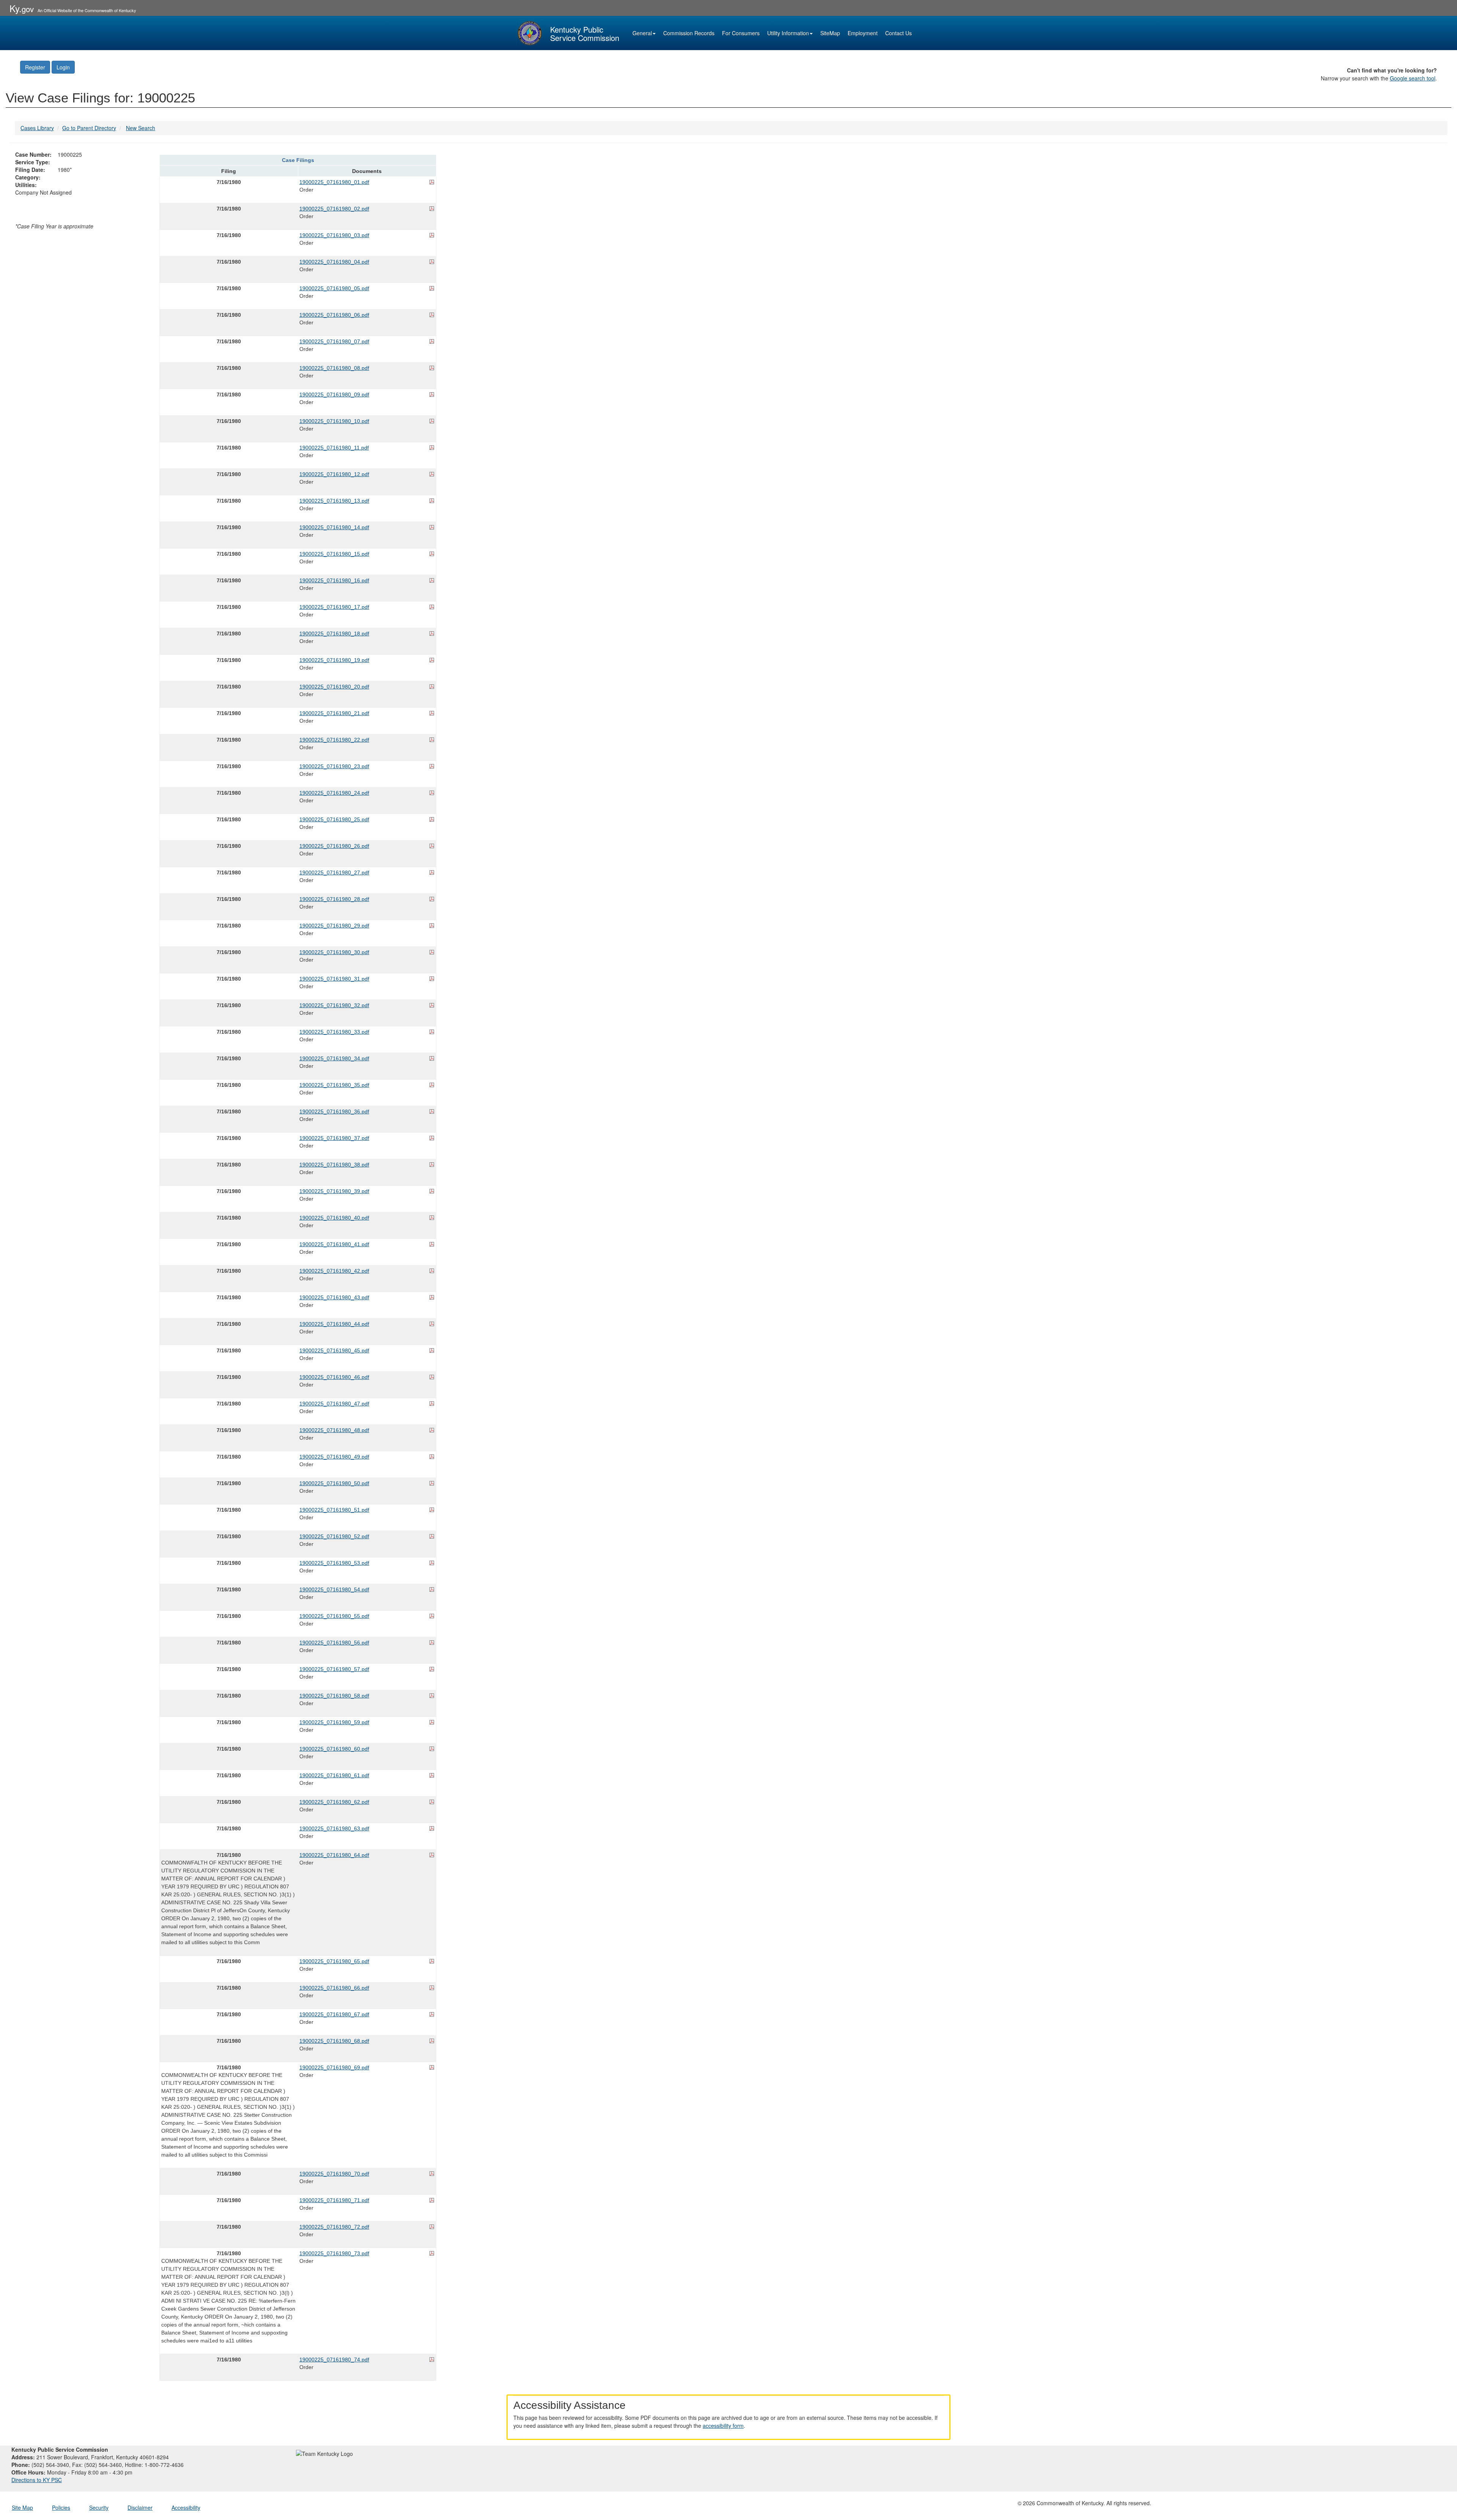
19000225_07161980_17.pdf (334, 607)
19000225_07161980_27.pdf (334, 872)
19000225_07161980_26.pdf (334, 846)
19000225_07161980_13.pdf (334, 501)
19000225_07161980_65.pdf (334, 1961)
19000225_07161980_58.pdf (334, 1696)
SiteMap (830, 33)
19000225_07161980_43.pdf (334, 1297)
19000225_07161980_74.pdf (334, 2360)
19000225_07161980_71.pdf (334, 2200)
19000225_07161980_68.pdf (334, 2041)
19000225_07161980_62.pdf (334, 1802)
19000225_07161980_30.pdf (334, 952)
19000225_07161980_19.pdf (334, 660)
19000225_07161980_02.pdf (334, 209)
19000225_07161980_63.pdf (334, 1828)
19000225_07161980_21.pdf (334, 713)
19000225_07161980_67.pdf (334, 2014)
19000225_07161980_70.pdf (334, 2174)
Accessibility (186, 2507)
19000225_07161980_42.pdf (334, 1271)
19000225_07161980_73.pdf (334, 2253)
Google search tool (1413, 78)
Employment (863, 33)
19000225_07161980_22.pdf (334, 740)
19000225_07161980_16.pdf (334, 580)
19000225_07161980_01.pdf (334, 182)
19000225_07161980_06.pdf (334, 315)
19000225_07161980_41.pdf (334, 1244)
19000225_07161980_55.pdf (334, 1616)
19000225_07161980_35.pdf (334, 1085)
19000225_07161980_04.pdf (334, 262)
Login (63, 67)
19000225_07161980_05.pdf (334, 288)
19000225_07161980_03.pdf (334, 235)
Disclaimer (140, 2507)
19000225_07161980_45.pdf (334, 1350)
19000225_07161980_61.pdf (334, 1775)
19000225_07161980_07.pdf (334, 341)
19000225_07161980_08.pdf (334, 368)
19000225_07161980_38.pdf (334, 1165)
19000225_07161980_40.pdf (334, 1218)
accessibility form (723, 2426)
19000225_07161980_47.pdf (334, 1404)
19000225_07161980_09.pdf (334, 395)
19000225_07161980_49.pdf (334, 1457)
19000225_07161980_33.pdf (334, 1032)
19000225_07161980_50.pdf (334, 1483)
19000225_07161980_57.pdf (334, 1669)
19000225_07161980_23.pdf (334, 766)
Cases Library (37, 128)
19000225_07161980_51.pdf (334, 1510)
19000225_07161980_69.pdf (334, 2067)
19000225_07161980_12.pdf (334, 474)
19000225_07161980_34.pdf (334, 1058)
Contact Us (898, 33)
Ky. (22, 8)
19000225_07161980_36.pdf (334, 1111)
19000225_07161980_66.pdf (334, 1988)
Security (99, 2507)
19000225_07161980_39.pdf (334, 1191)
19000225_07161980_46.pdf (334, 1377)
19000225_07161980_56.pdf (334, 1643)
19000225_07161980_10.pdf (334, 421)
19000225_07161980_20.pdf (334, 687)
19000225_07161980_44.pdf (334, 1324)
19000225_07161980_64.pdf (334, 1855)
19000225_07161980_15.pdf (334, 554)
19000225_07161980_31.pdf (334, 979)
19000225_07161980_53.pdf (334, 1563)
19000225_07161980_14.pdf (334, 527)
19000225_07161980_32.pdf (334, 1005)
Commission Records (689, 33)
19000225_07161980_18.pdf (334, 634)
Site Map (22, 2507)
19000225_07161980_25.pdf (334, 819)
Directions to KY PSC (37, 2480)
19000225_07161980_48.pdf (334, 1430)
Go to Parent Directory (89, 128)
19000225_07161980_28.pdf (334, 899)
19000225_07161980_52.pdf (334, 1536)
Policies (61, 2507)
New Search (141, 128)
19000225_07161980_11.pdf (334, 448)
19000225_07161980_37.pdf (334, 1138)
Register (35, 67)
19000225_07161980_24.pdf (334, 793)
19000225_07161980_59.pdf (334, 1722)
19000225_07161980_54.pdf (334, 1589)
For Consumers (741, 33)
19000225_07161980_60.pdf (334, 1749)
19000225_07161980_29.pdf (334, 926)
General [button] (642, 33)
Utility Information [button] (788, 33)
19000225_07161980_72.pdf (334, 2227)
